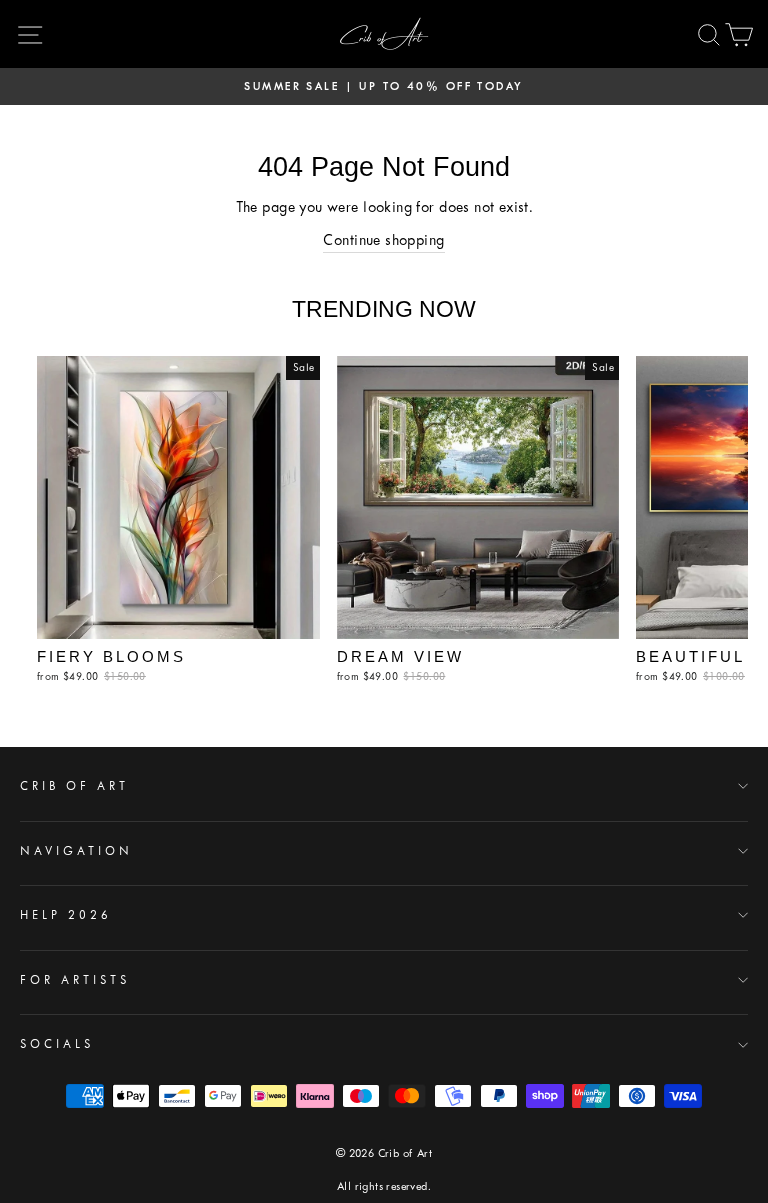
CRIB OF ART (74, 786)
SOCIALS (57, 1044)
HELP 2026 (66, 915)
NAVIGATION (76, 851)
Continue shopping (383, 240)
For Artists (75, 980)
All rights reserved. (384, 1186)
